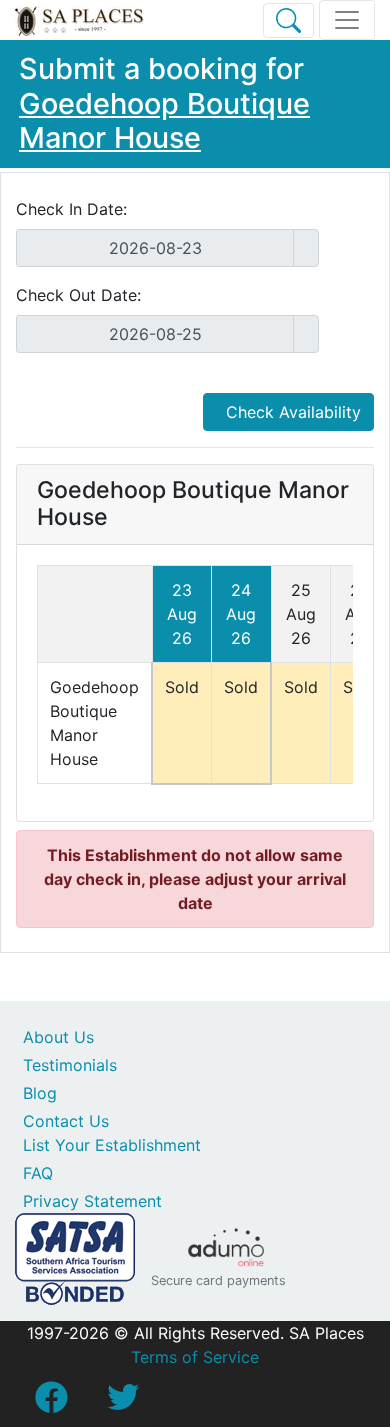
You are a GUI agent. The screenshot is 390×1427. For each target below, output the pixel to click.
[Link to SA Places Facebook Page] (51, 1403)
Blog (40, 1093)
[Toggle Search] (288, 20)
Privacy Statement (92, 1201)
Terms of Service (195, 1357)
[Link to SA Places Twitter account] (123, 1403)
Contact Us (66, 1121)
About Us (58, 1037)
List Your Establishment (112, 1145)
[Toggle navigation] (347, 20)
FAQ (38, 1173)
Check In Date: (71, 209)
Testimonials (70, 1065)
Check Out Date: (78, 295)
